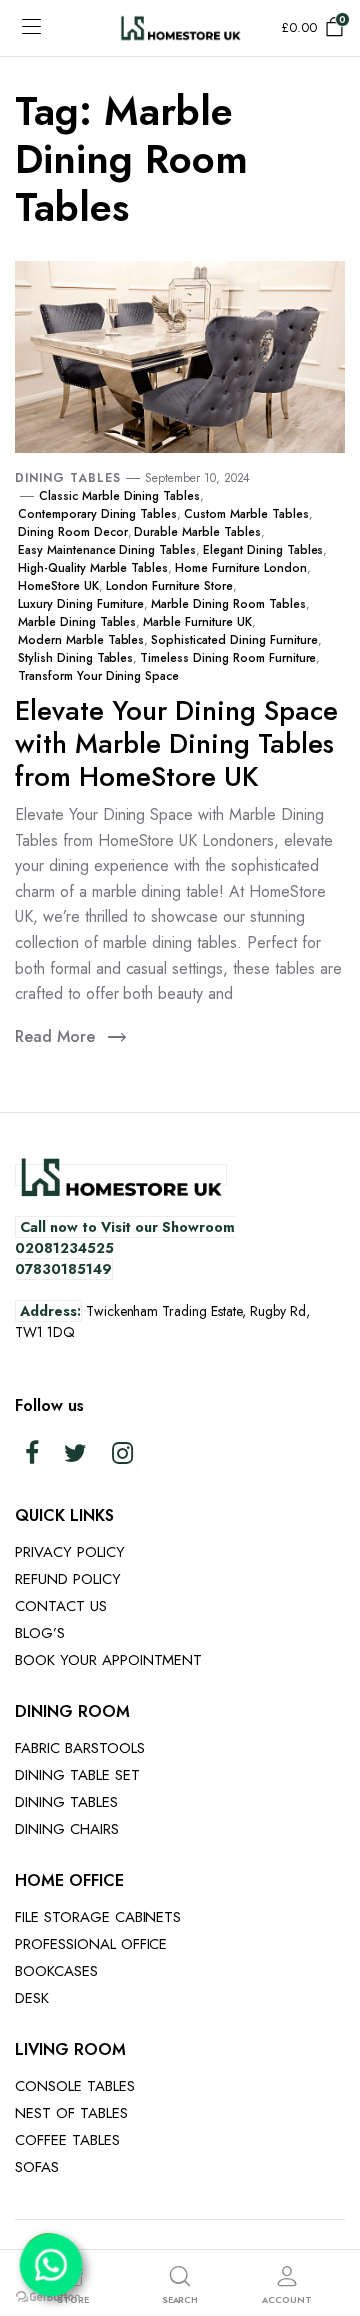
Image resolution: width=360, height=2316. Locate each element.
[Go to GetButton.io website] (48, 2296)
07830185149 (63, 1269)
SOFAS (37, 2167)
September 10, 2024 (197, 478)
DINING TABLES (66, 1802)
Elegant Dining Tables (263, 550)
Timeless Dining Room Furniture (228, 658)
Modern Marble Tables (81, 640)
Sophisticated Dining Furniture (234, 640)
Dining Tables (68, 478)
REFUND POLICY (68, 1579)
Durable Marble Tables (197, 532)
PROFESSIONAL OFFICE (91, 1944)
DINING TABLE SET (77, 1775)
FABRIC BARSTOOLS (80, 1748)
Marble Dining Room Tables (228, 604)
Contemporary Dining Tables (97, 514)
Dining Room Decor (73, 532)
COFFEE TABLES (67, 2140)
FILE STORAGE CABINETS (98, 1917)
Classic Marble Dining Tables (119, 496)
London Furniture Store (169, 586)
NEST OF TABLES (71, 2113)
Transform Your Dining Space (98, 676)
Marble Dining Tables (77, 622)
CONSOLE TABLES (75, 2086)
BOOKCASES (56, 1971)
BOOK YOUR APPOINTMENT (108, 1660)
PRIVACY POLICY (70, 1552)
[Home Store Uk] (180, 27)
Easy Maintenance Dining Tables (107, 550)
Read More (55, 1036)
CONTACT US (61, 1606)
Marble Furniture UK (197, 622)
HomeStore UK (58, 586)
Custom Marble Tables (246, 514)
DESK (32, 1998)
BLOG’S (40, 1633)
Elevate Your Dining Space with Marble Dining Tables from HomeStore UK (176, 743)
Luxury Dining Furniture (81, 604)
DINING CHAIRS (67, 1829)
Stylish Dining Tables (75, 658)
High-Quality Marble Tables (93, 568)
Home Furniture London (240, 568)
